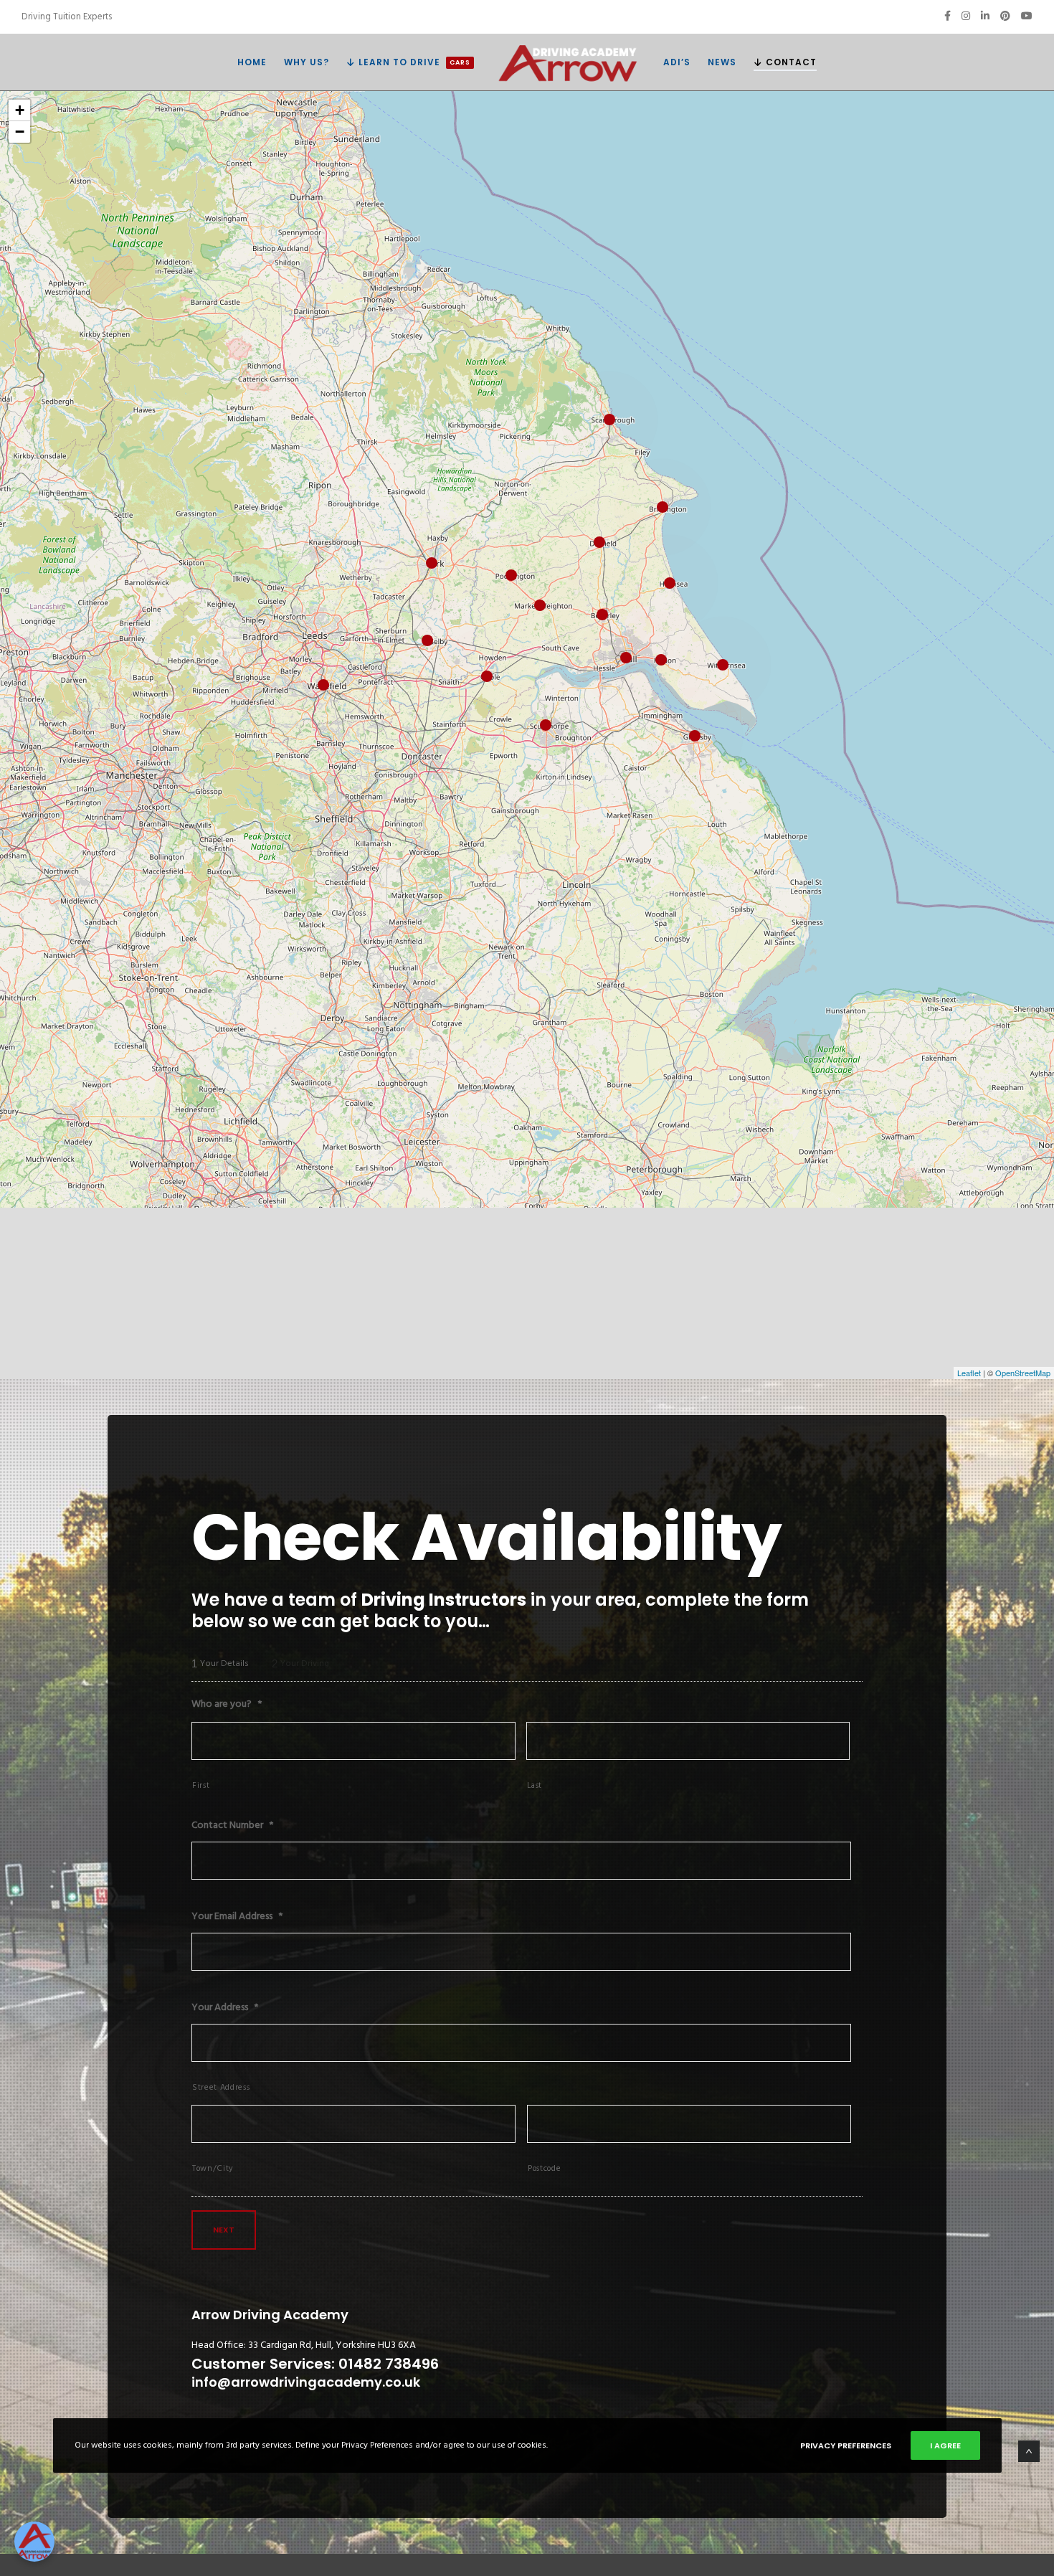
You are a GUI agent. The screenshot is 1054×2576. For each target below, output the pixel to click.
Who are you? (227, 1704)
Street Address (221, 2087)
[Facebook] (948, 16)
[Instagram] (966, 16)
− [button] (20, 132)
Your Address (225, 2007)
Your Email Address (237, 1916)
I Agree (945, 2445)
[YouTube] (1027, 16)
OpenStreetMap (1023, 1373)
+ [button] (20, 110)
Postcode (544, 2168)
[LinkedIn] (985, 16)
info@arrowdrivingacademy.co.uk (306, 2382)
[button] (34, 2542)
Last (535, 1785)
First (201, 1785)
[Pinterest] (1005, 16)
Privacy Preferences (846, 2445)
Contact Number (232, 1825)
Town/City (213, 2168)
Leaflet (969, 1373)
